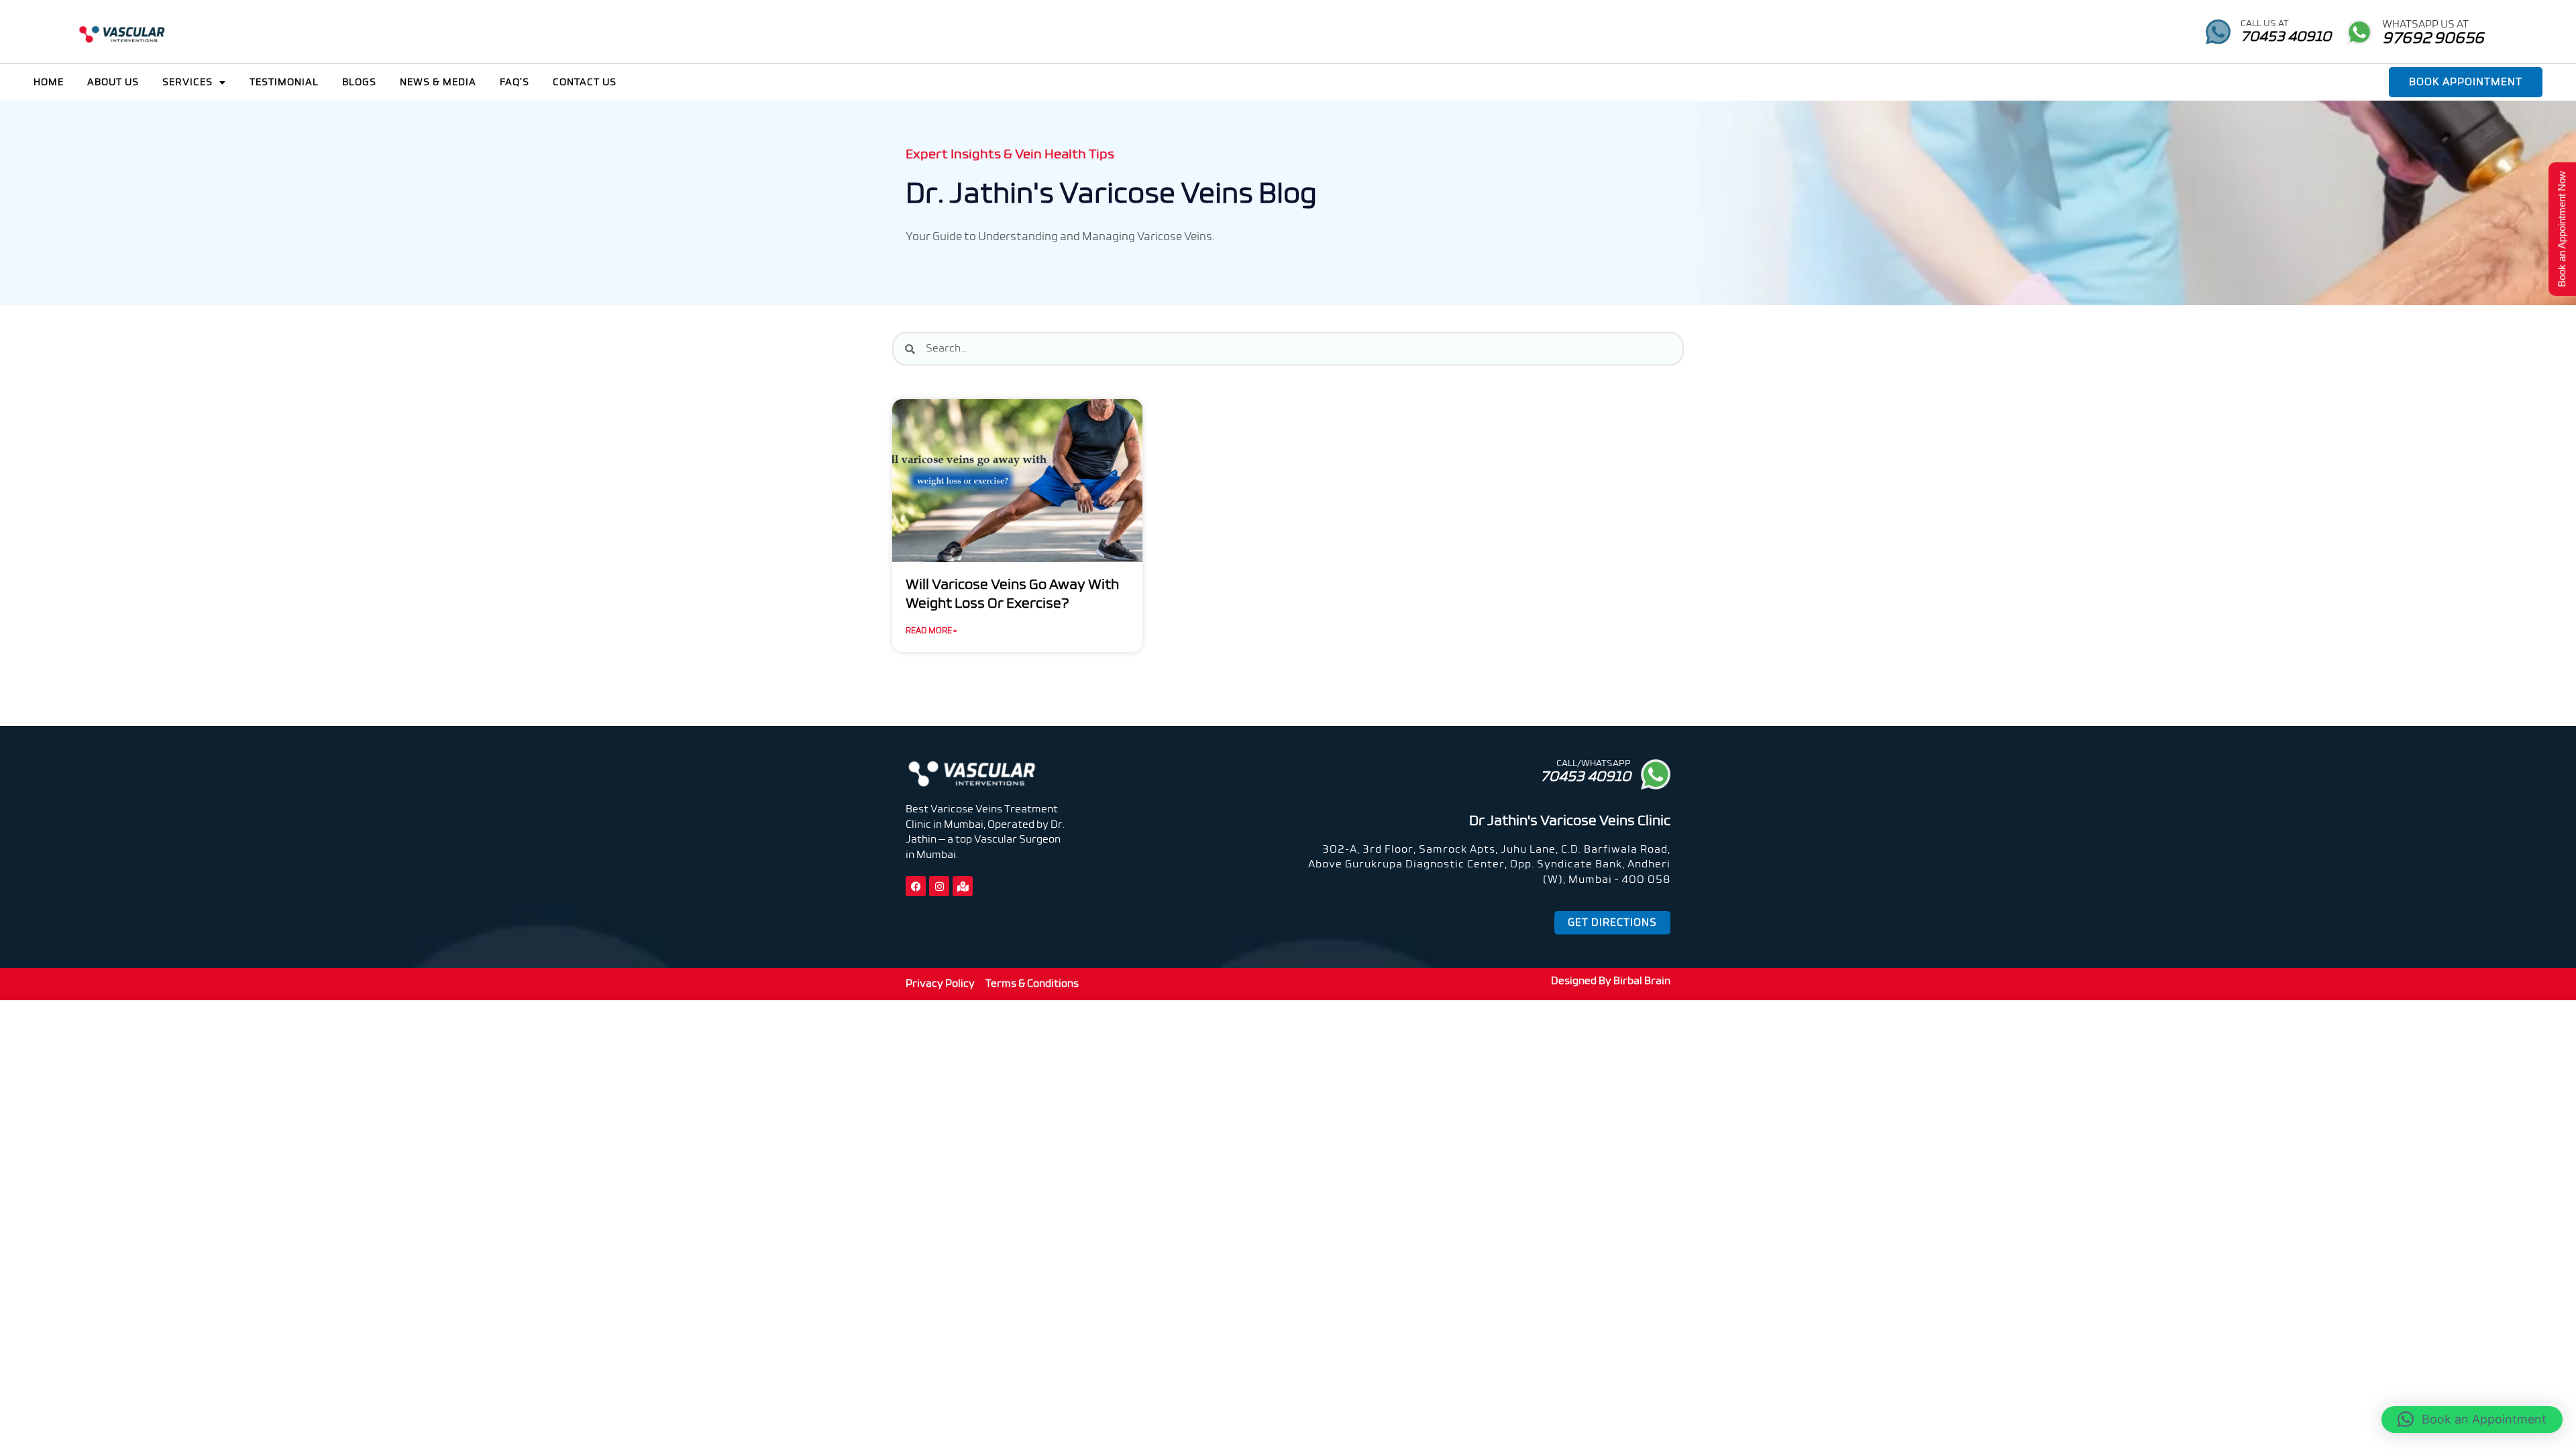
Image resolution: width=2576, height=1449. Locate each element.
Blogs (359, 83)
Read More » (931, 631)
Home (49, 83)
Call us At (2265, 24)
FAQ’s (515, 83)
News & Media (438, 83)
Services (187, 83)
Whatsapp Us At (2425, 24)
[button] (2472, 1419)
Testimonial (284, 83)
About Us (113, 83)
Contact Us (585, 83)
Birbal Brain (1642, 981)
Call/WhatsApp (1594, 764)
